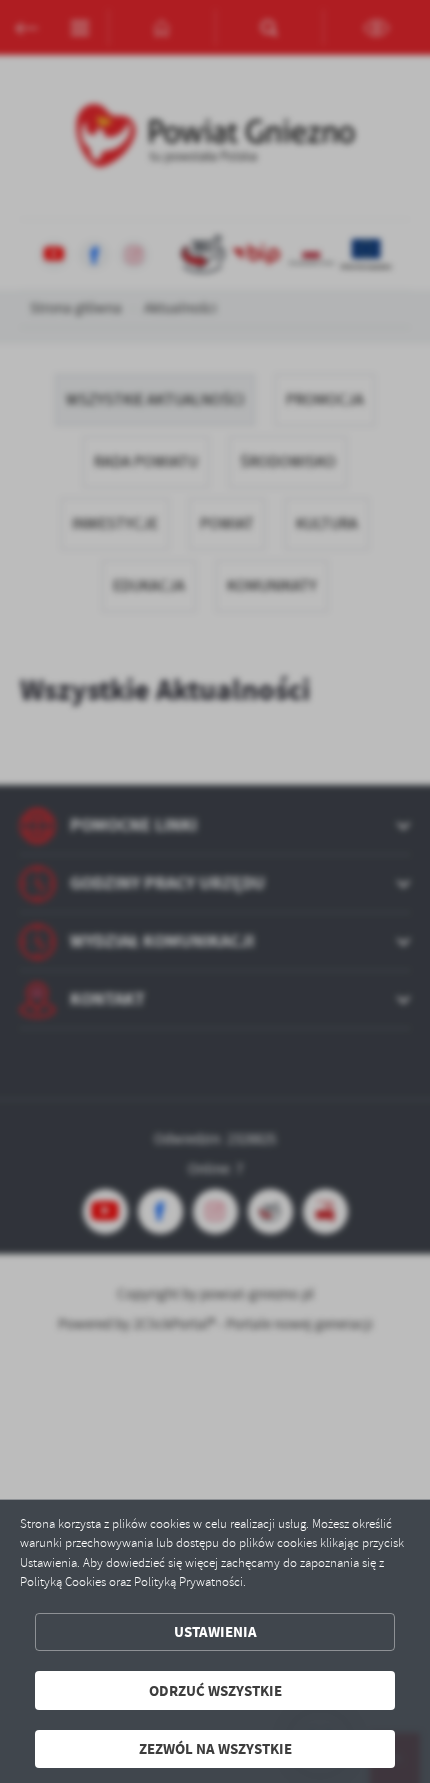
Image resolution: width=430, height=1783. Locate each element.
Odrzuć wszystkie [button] (215, 1690)
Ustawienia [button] (215, 1631)
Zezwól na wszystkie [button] (215, 1748)
